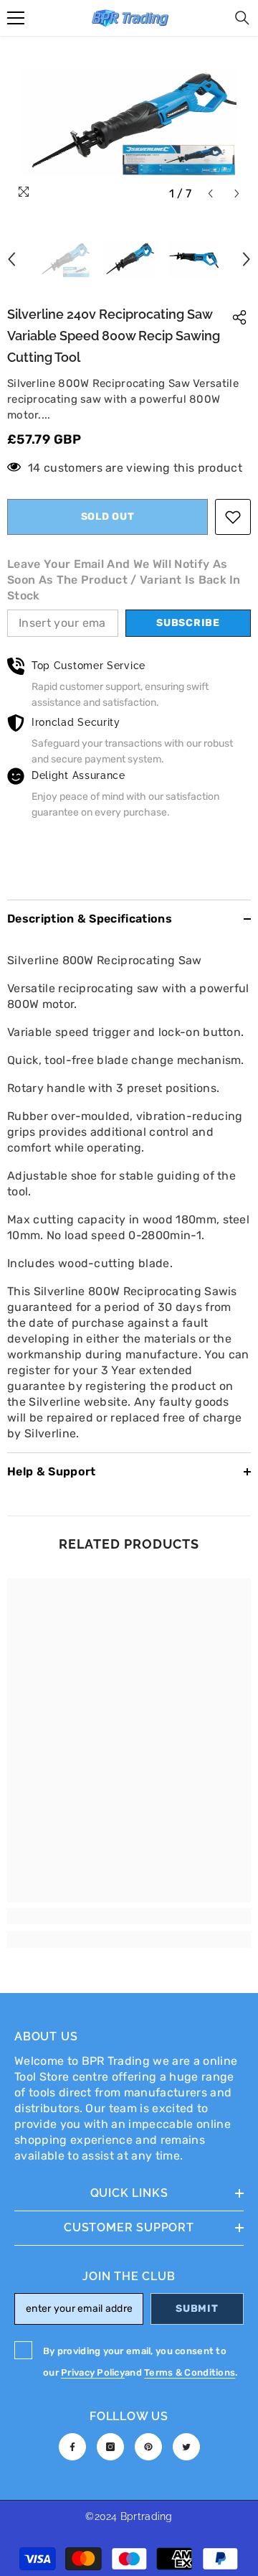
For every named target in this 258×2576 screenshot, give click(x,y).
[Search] (242, 18)
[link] (129, 1916)
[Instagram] (110, 2447)
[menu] (16, 18)
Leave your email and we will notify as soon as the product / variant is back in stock (124, 580)
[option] (129, 122)
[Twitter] (186, 2447)
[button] (210, 193)
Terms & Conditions (190, 2372)
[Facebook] (72, 2447)
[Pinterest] (148, 2447)
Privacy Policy (93, 2372)
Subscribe (188, 623)
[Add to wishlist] (233, 517)
